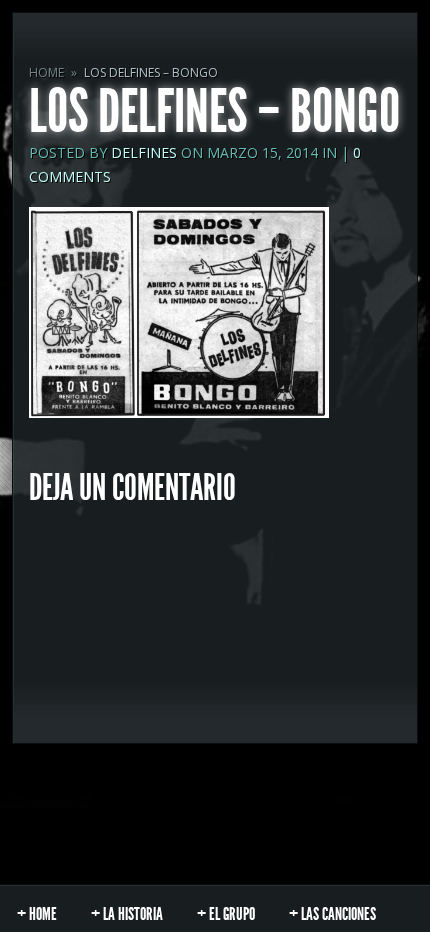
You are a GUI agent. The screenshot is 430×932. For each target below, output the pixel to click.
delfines (144, 152)
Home (46, 72)
